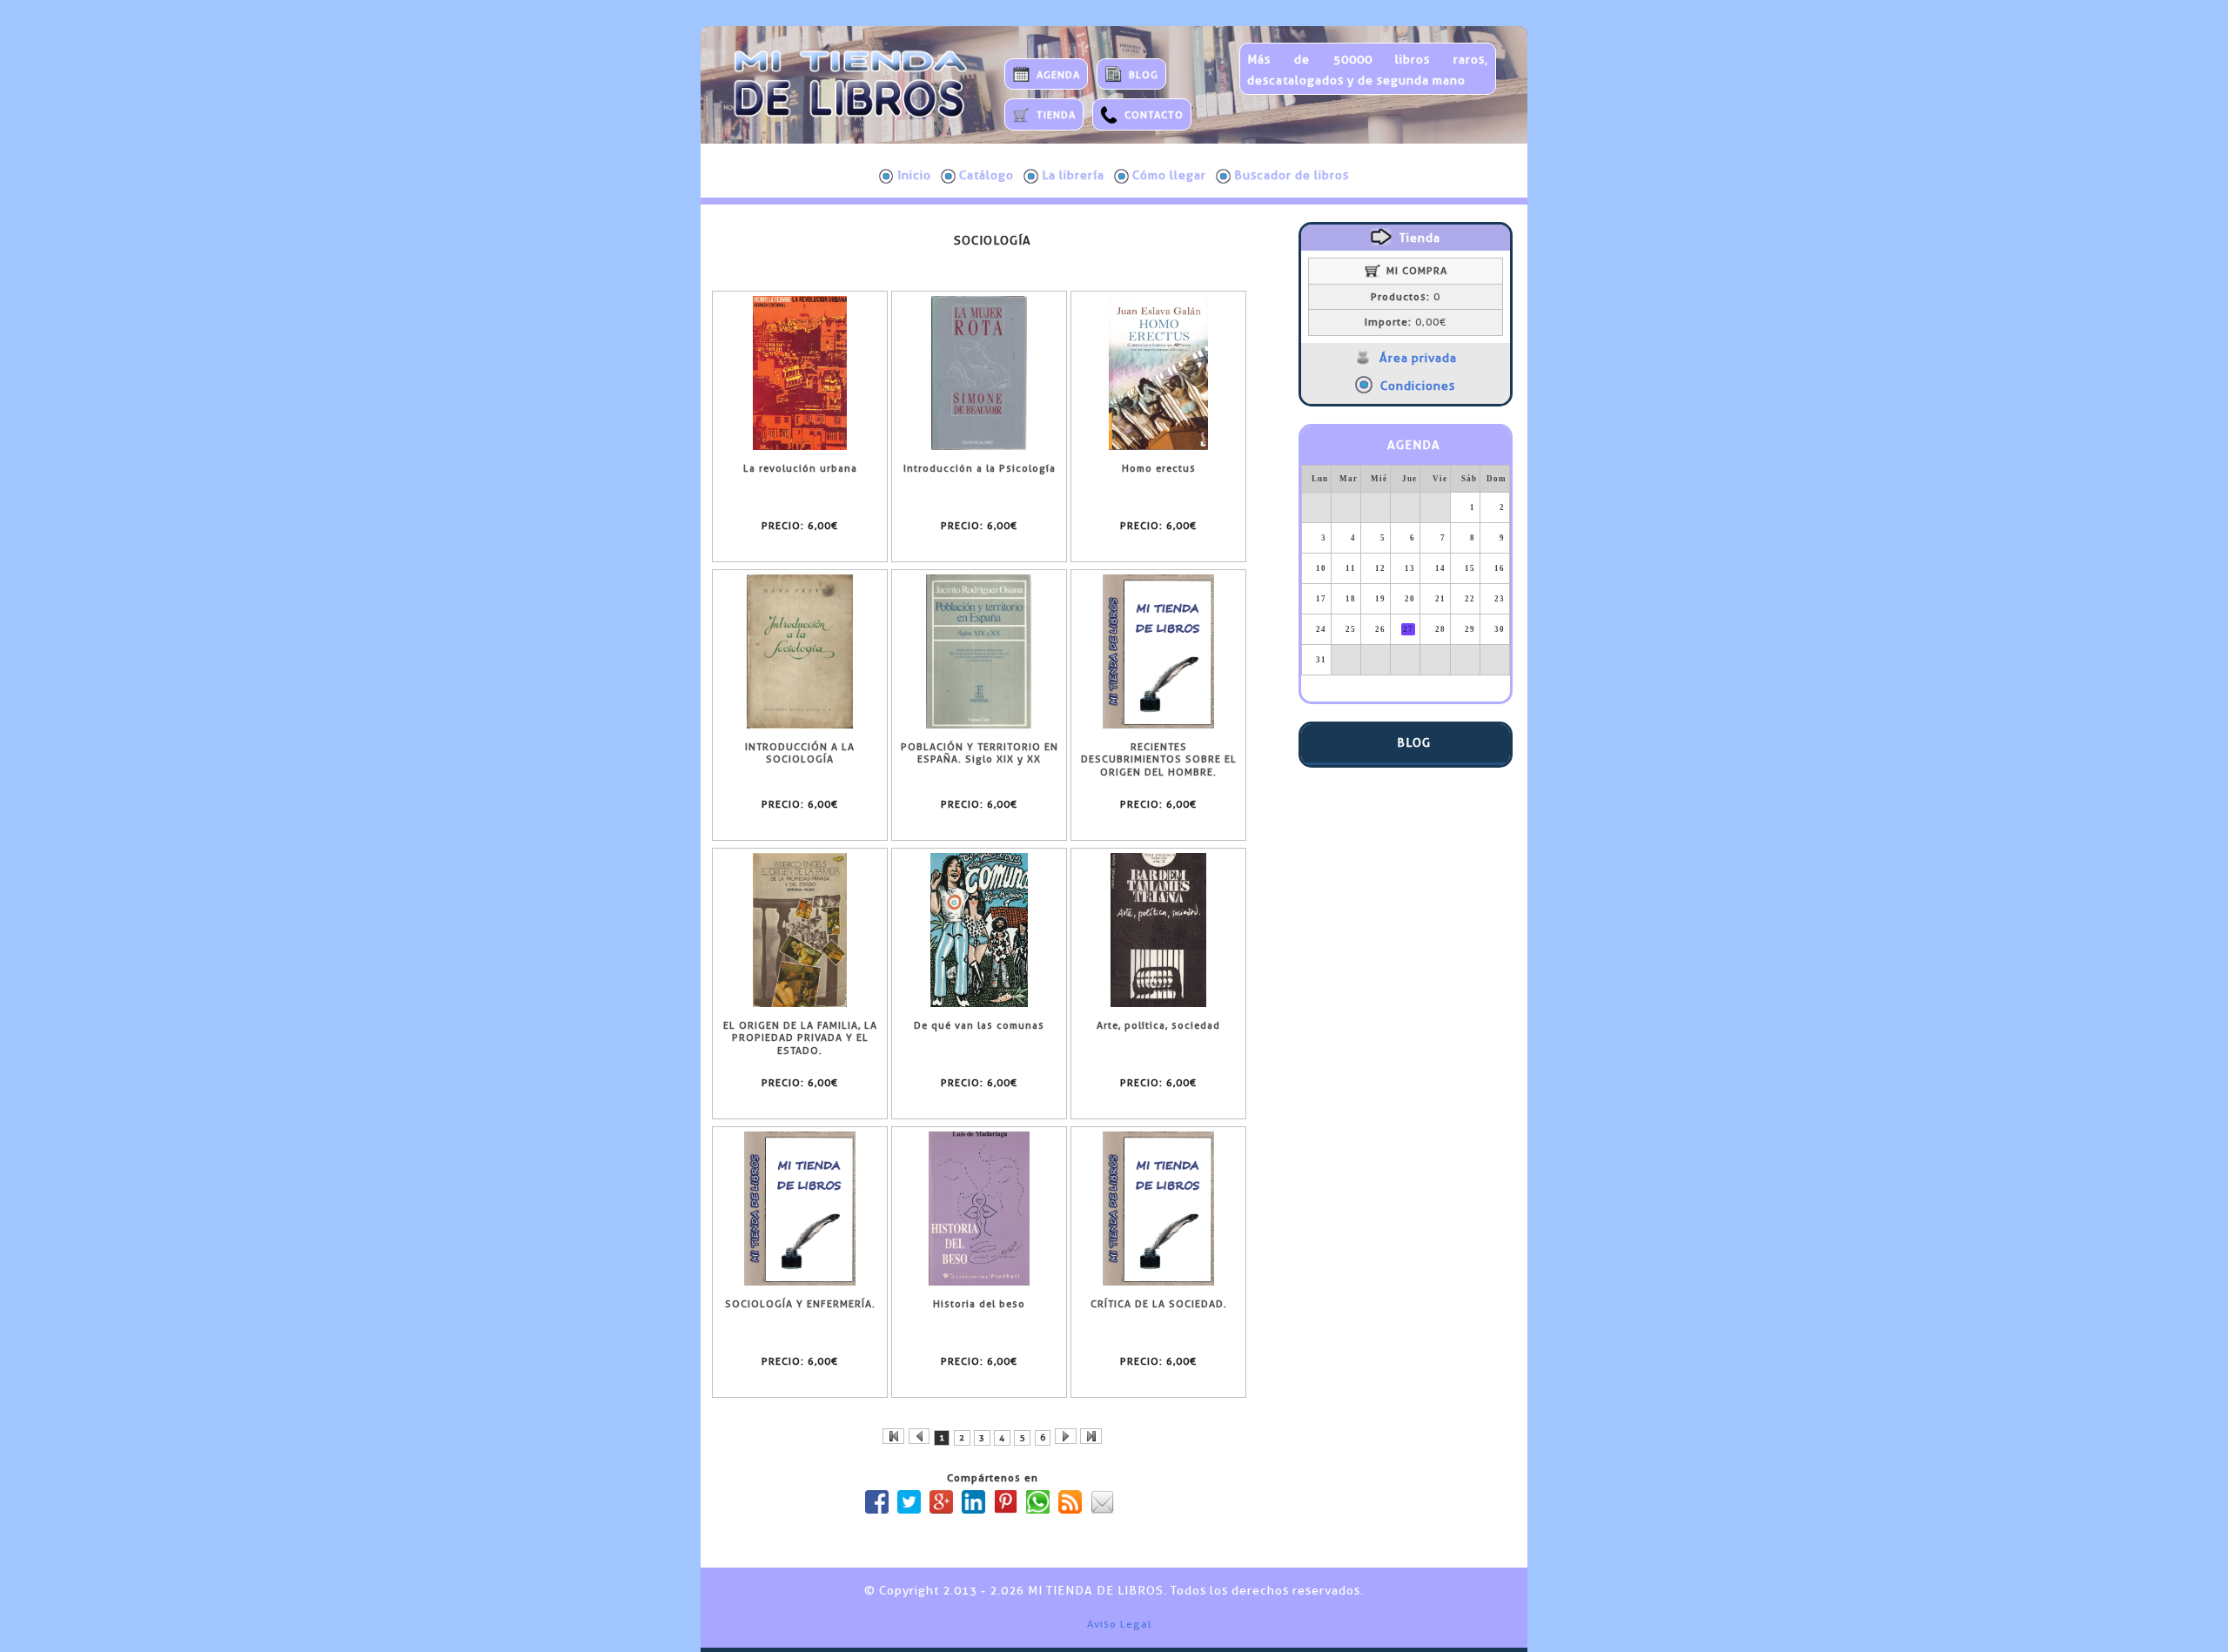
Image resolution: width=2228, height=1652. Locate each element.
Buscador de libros (1292, 175)
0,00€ (1406, 322)
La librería (1073, 175)
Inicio (914, 175)
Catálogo (986, 175)
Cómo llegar (1169, 175)
